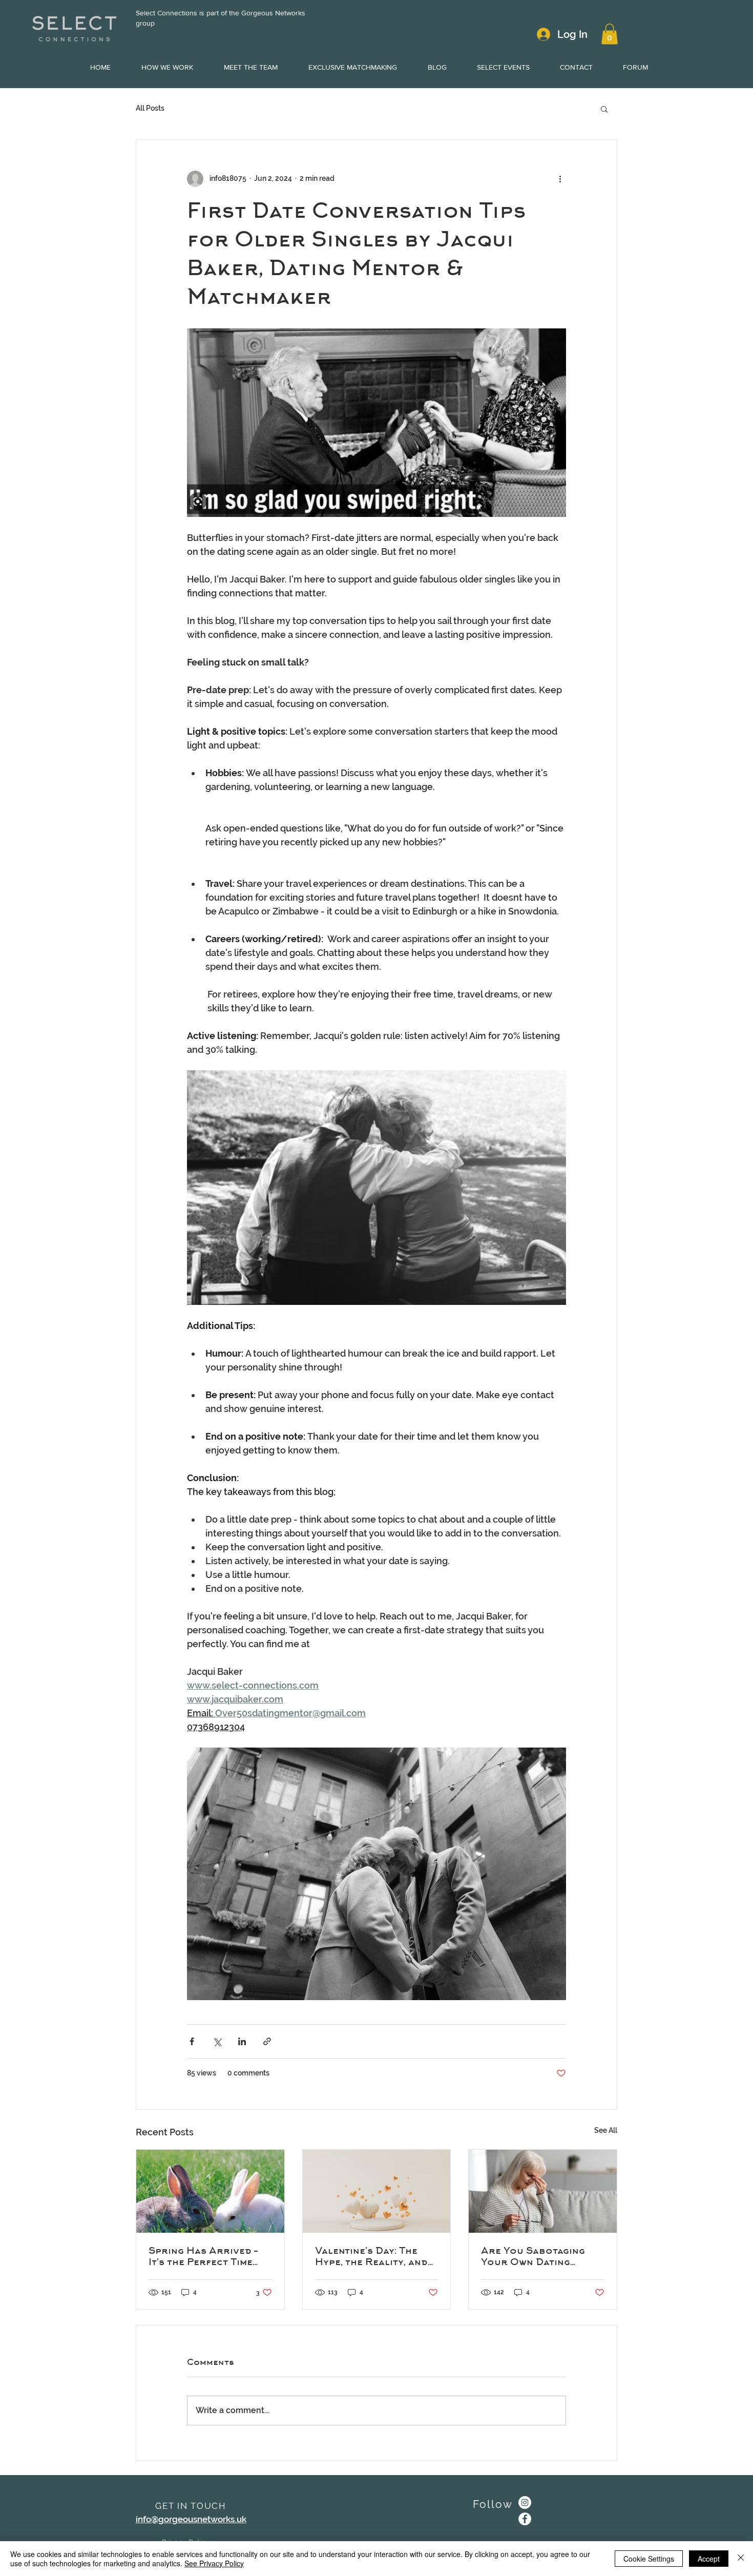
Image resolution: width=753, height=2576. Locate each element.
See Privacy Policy (214, 2563)
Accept (709, 2559)
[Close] (741, 2559)
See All (606, 2130)
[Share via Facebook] (192, 2041)
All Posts (150, 108)
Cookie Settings (649, 2559)
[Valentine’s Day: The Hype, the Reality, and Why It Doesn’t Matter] (377, 2191)
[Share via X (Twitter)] (217, 2041)
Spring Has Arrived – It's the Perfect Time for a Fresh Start (203, 2256)
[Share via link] (267, 2041)
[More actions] (560, 179)
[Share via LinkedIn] (242, 2041)
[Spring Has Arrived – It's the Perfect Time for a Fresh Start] (210, 2191)
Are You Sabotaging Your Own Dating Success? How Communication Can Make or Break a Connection (533, 2256)
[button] (610, 34)
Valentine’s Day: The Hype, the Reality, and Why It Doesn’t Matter (372, 2256)
